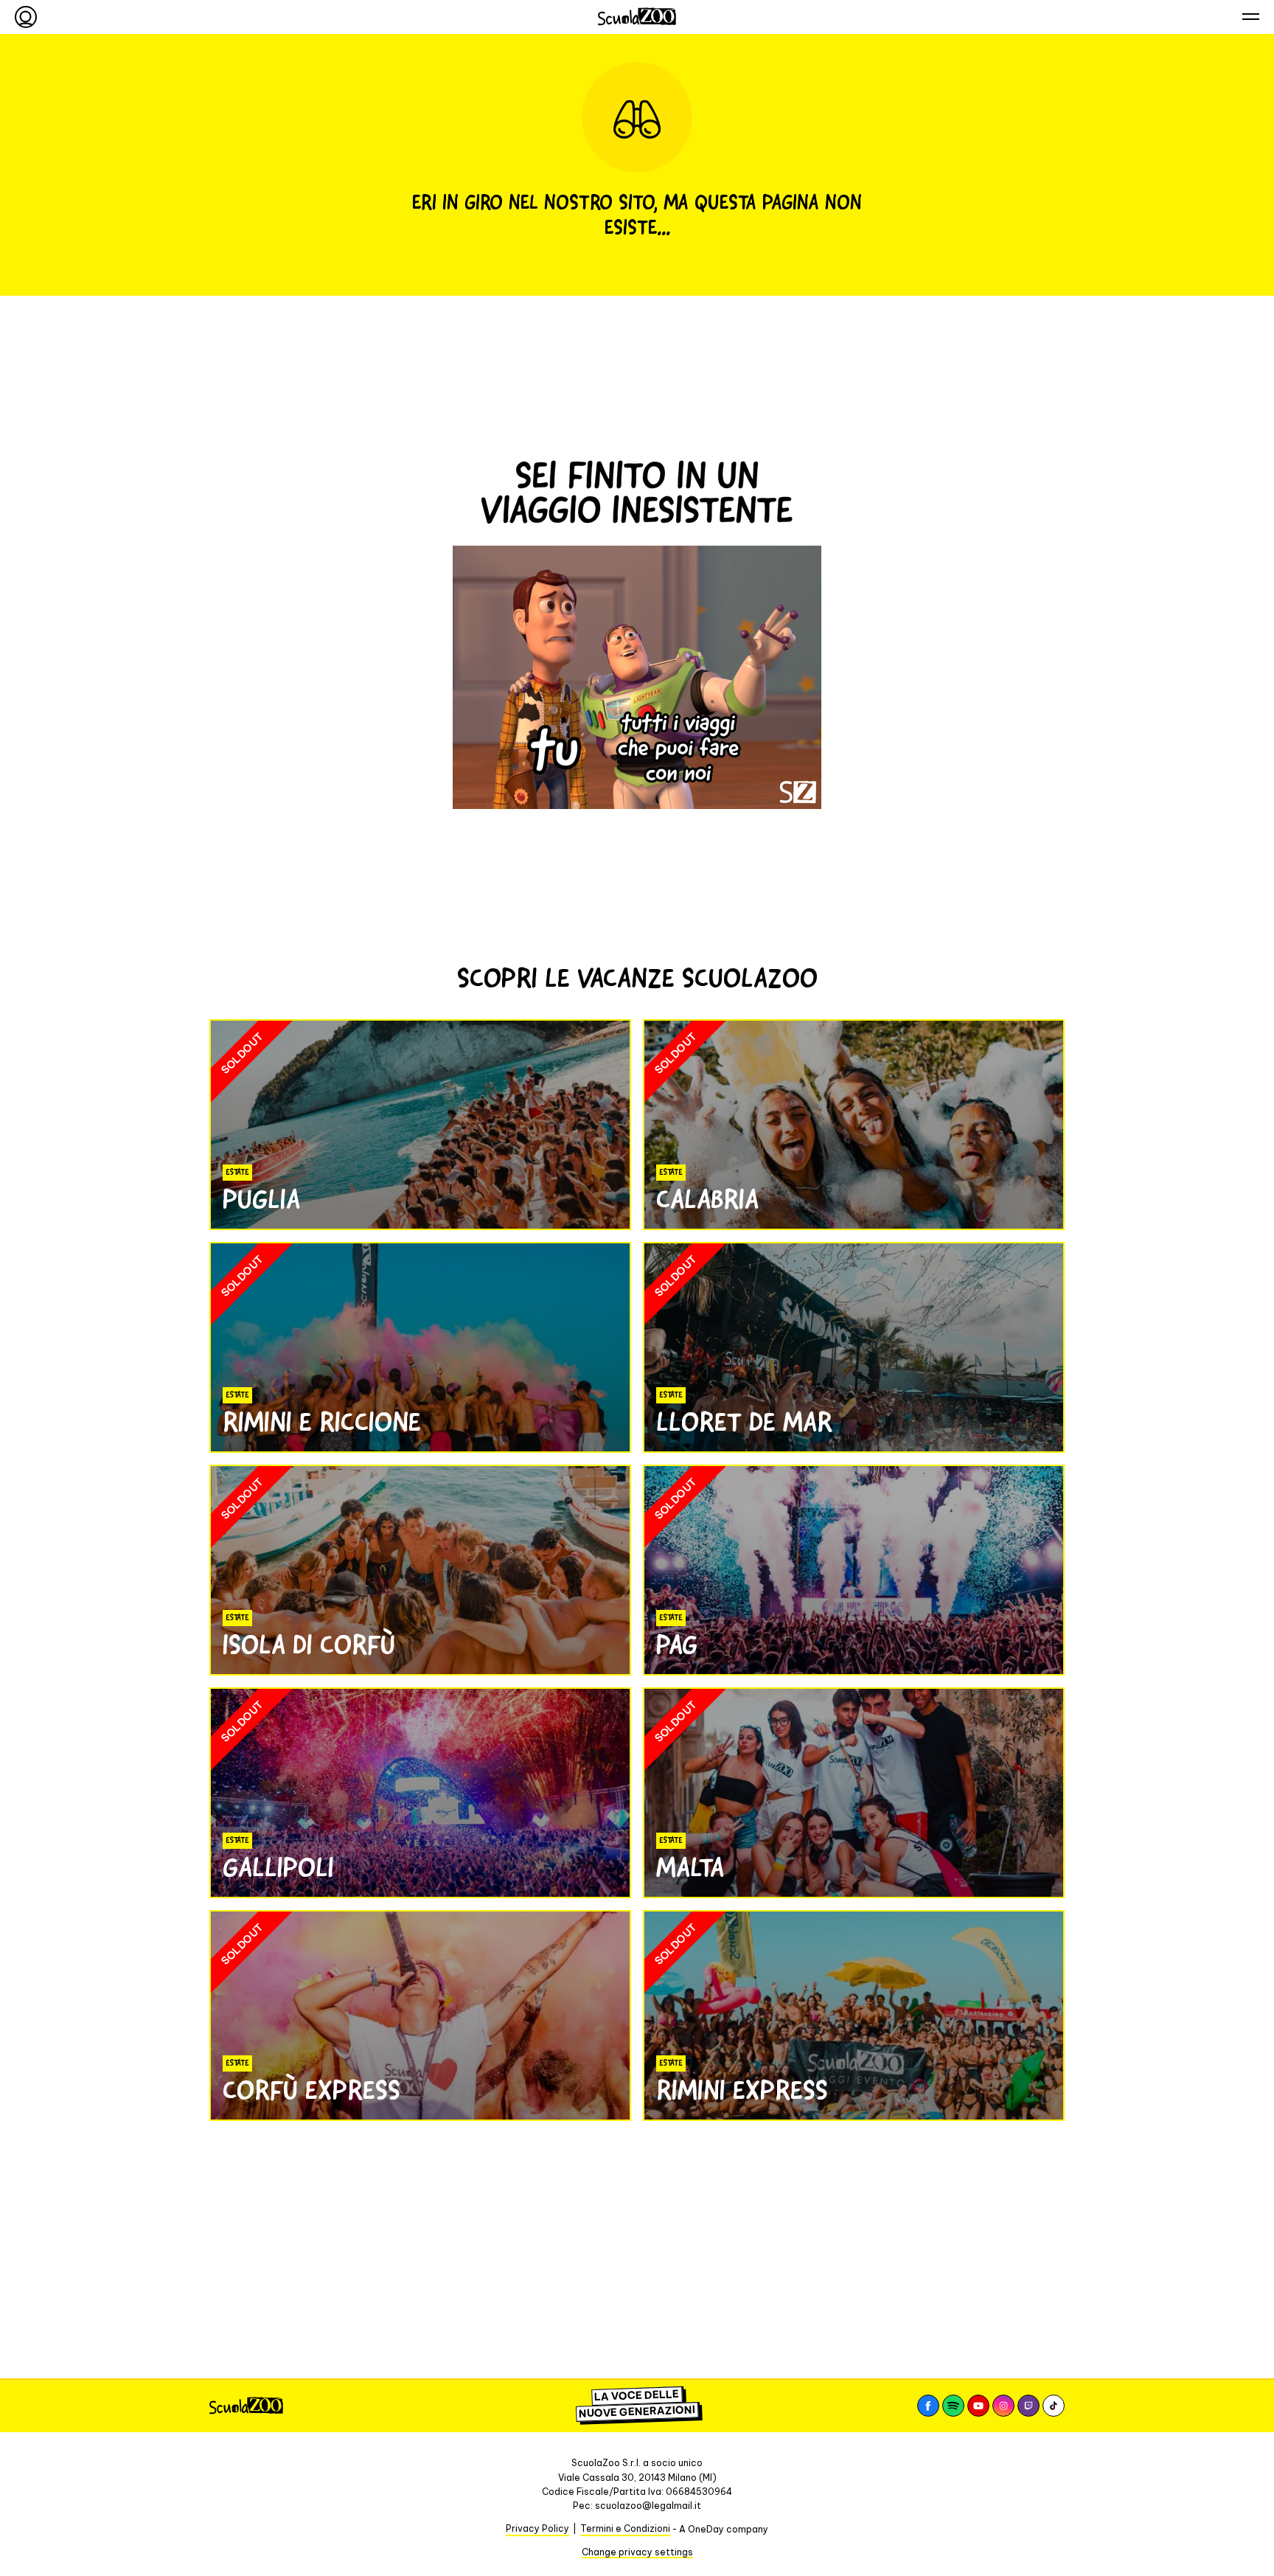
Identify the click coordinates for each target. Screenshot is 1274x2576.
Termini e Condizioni (625, 2528)
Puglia (261, 1199)
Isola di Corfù (309, 1645)
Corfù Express (311, 2090)
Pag (677, 1645)
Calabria (707, 1199)
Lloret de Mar (744, 1422)
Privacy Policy (537, 2528)
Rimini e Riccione (322, 1422)
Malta (690, 1867)
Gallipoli (278, 1867)
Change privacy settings (637, 2552)
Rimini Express (742, 2090)
